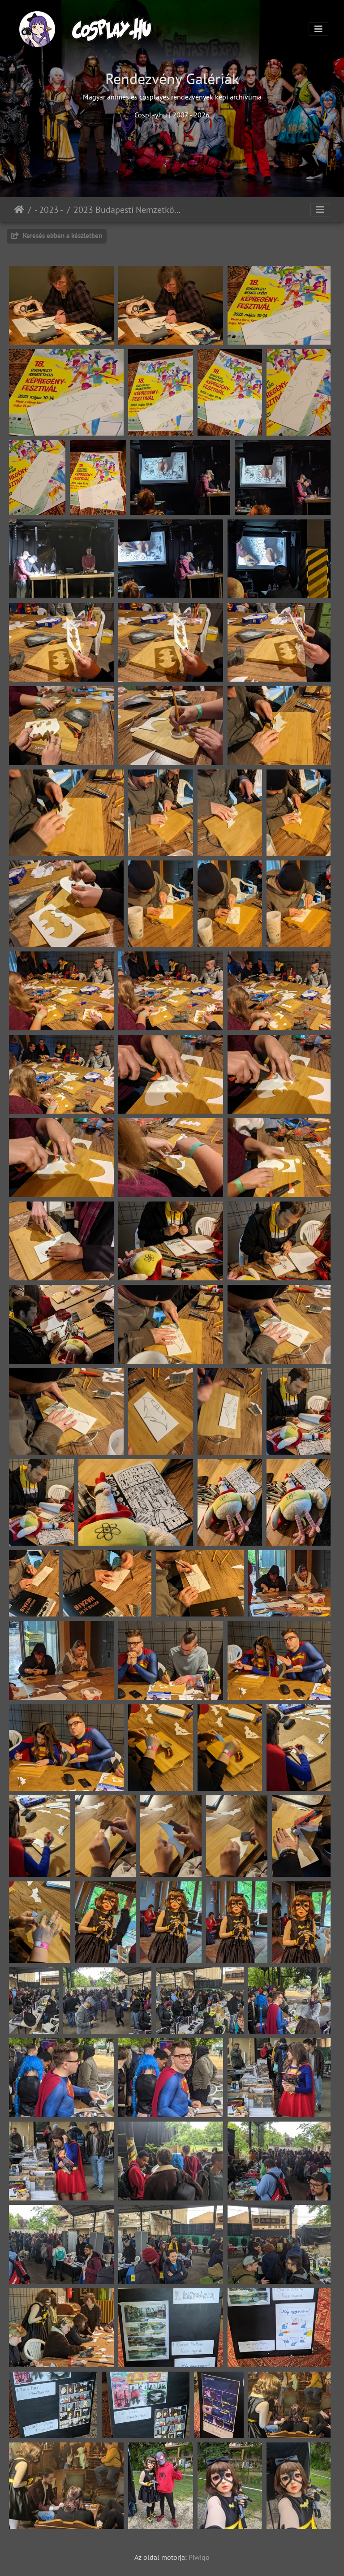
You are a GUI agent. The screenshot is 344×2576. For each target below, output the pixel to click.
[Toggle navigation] (318, 29)
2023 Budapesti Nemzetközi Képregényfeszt (129, 210)
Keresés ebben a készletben (62, 236)
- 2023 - (49, 210)
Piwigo (199, 2557)
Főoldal (19, 210)
